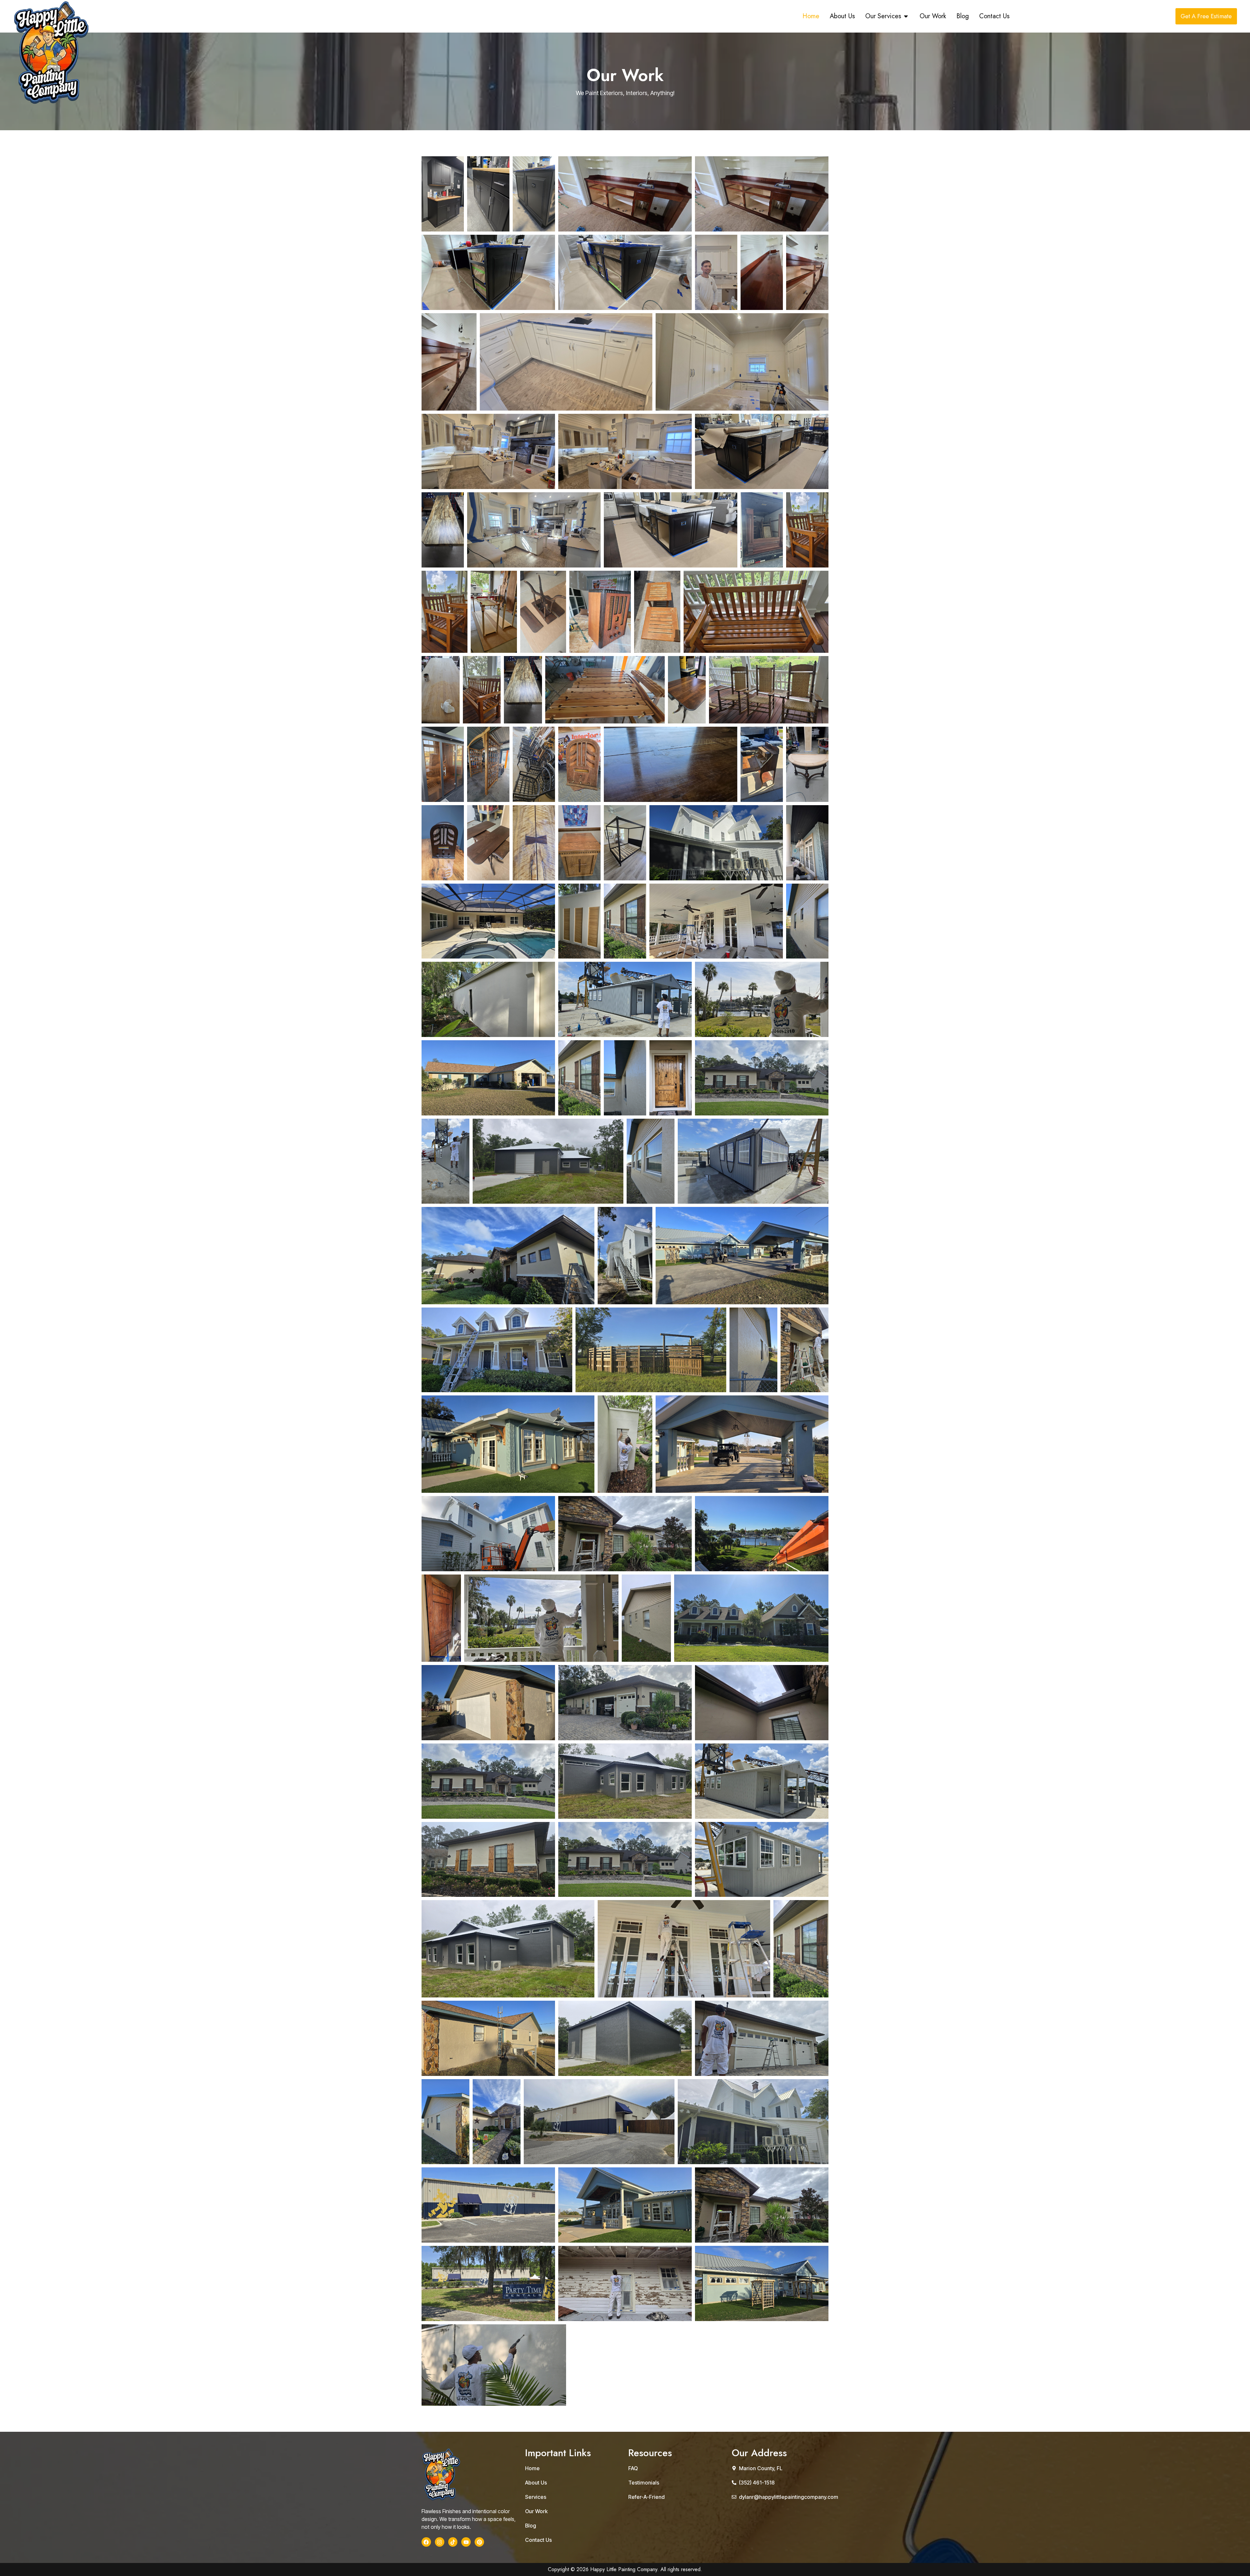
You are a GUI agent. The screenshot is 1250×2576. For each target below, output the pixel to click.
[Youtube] (466, 2542)
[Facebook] (426, 2542)
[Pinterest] (479, 2542)
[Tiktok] (453, 2542)
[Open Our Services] (906, 16)
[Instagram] (440, 2542)
